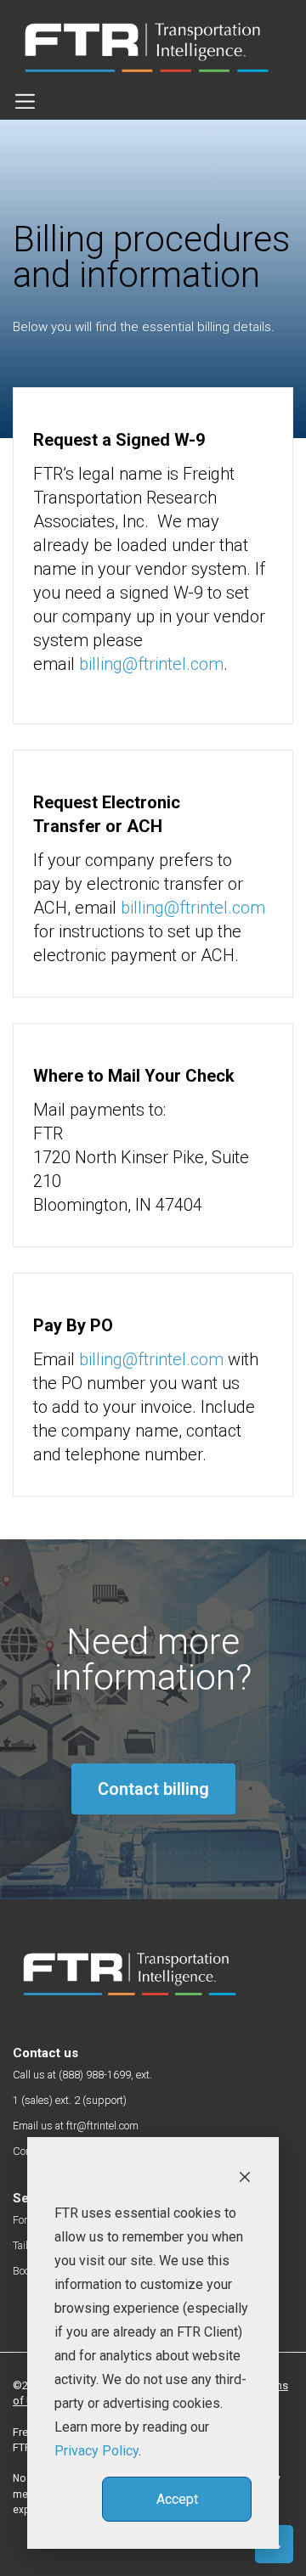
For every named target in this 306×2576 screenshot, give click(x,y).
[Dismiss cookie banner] (245, 2176)
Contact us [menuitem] (45, 2053)
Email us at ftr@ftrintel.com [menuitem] (76, 2126)
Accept (177, 2499)
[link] (130, 1974)
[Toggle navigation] (25, 101)
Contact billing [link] (153, 1789)
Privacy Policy (96, 2451)
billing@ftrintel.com (151, 664)
